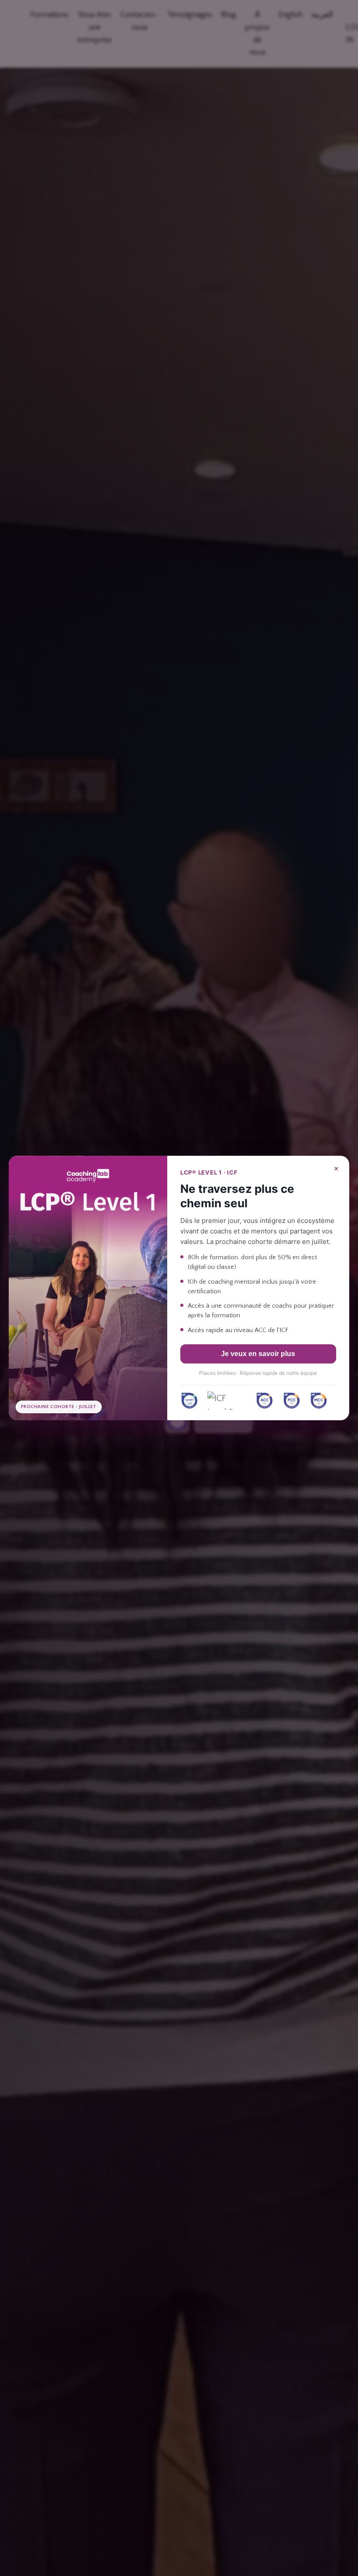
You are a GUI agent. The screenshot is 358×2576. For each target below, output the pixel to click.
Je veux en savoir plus (258, 1354)
